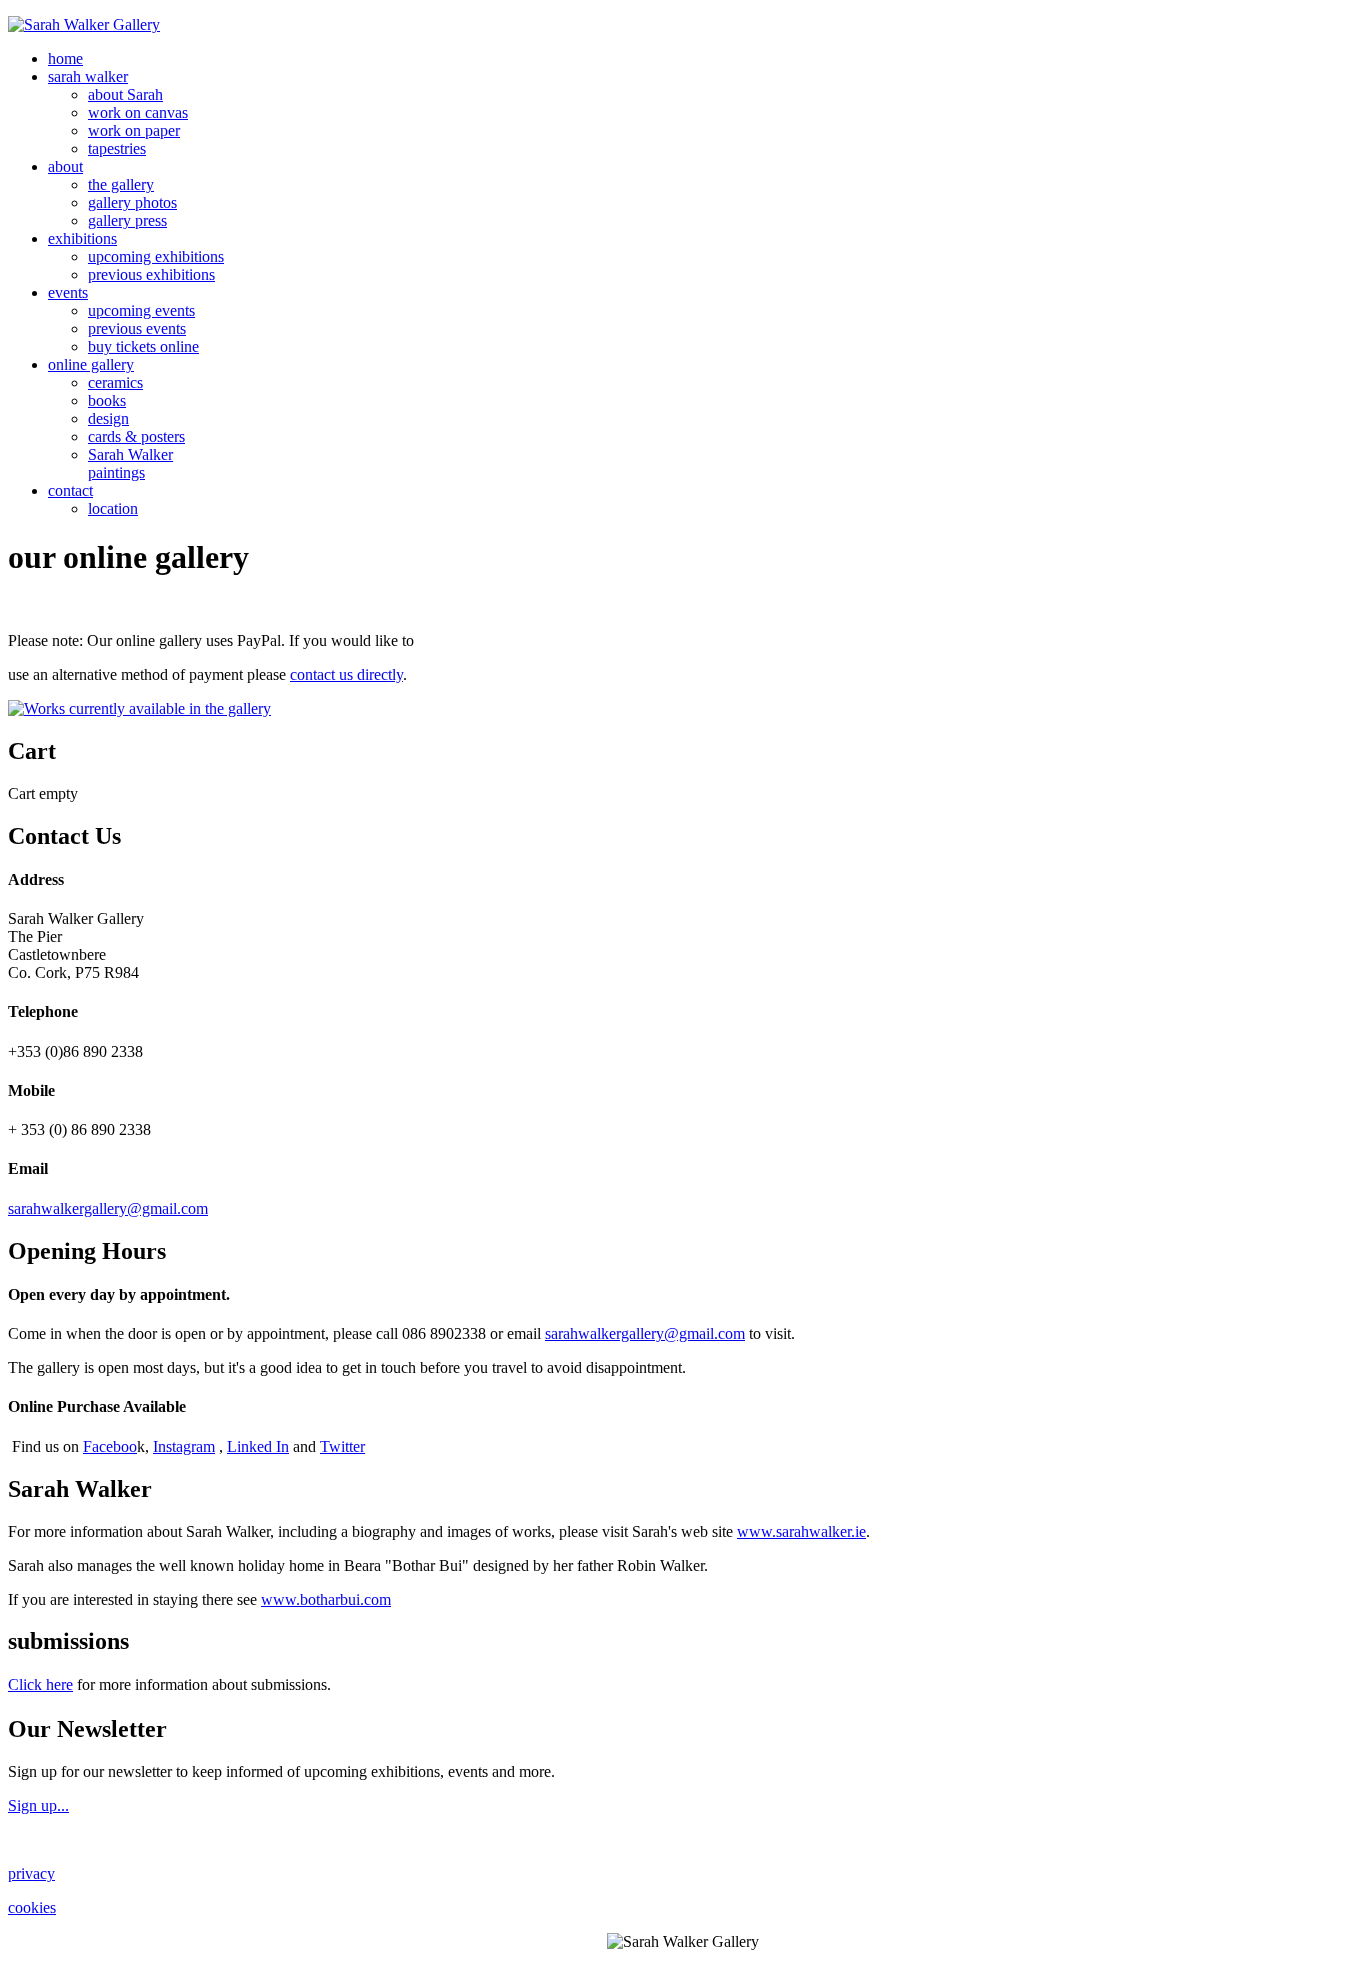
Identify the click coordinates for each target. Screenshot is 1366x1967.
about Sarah (125, 94)
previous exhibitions (151, 274)
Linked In (258, 1446)
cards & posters (136, 436)
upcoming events (141, 310)
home (65, 58)
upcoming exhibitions (156, 256)
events (68, 292)
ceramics (115, 382)
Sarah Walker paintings (130, 463)
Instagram (184, 1446)
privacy (31, 1873)
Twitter (342, 1446)
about (65, 166)
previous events (137, 328)
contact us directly (346, 674)
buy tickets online (143, 346)
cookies (32, 1907)
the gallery (121, 184)
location (113, 508)
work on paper (134, 130)
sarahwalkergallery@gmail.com (108, 1208)
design (108, 418)
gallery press (127, 220)
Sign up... (38, 1805)
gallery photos (132, 202)
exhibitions (82, 238)
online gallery (91, 364)
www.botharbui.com (326, 1599)
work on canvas (138, 112)
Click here (40, 1684)
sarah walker (88, 76)
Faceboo (110, 1446)
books (107, 400)
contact (70, 490)
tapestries (117, 148)
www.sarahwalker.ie (801, 1531)
